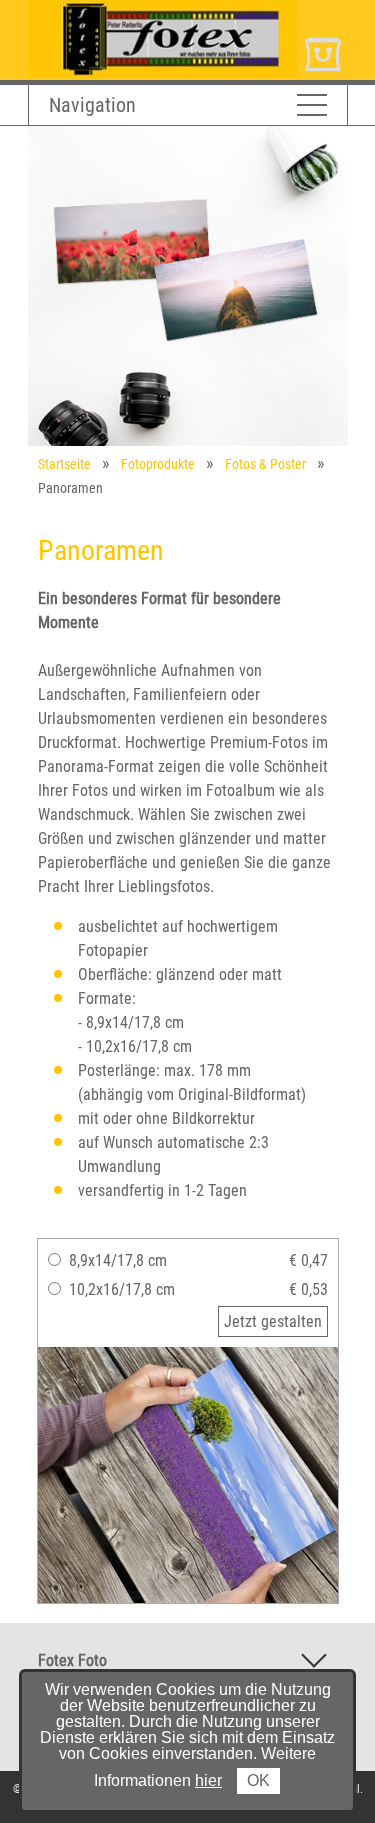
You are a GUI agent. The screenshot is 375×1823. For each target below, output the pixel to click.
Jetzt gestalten (273, 1321)
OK (258, 1780)
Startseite (64, 464)
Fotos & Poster (265, 464)
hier (208, 1780)
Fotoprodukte (158, 464)
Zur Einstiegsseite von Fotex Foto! (138, 8)
